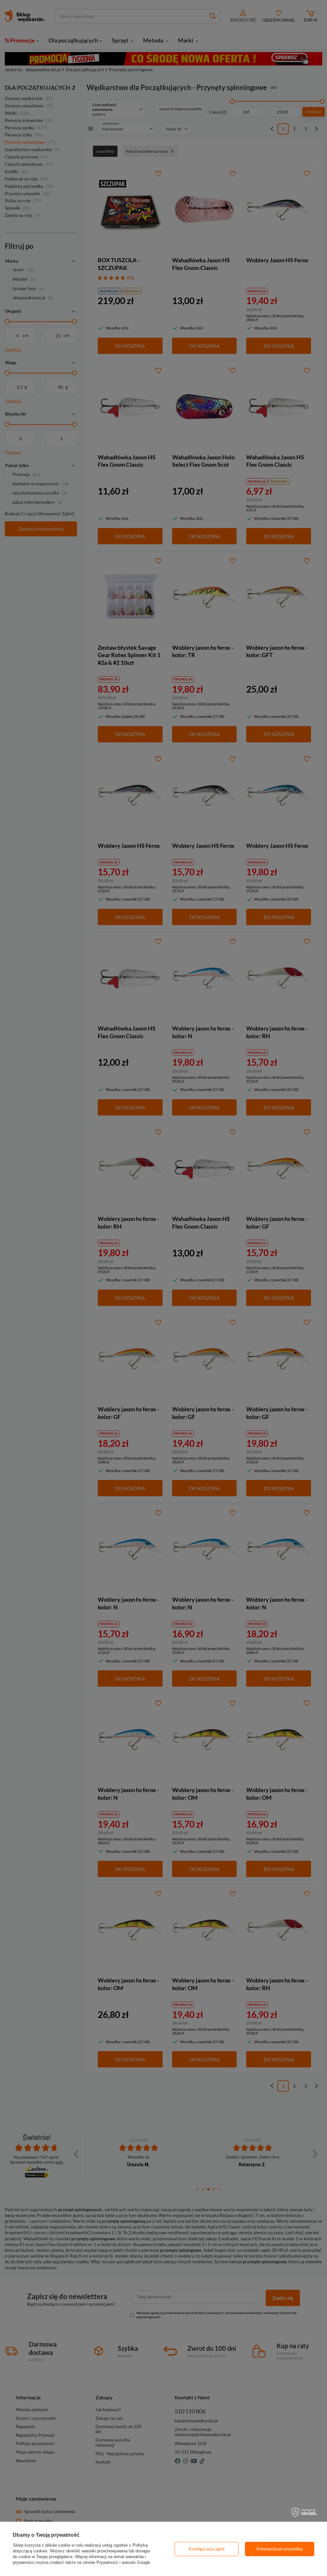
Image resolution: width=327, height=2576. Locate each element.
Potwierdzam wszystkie (280, 2549)
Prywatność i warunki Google (123, 2562)
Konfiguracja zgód (207, 2549)
